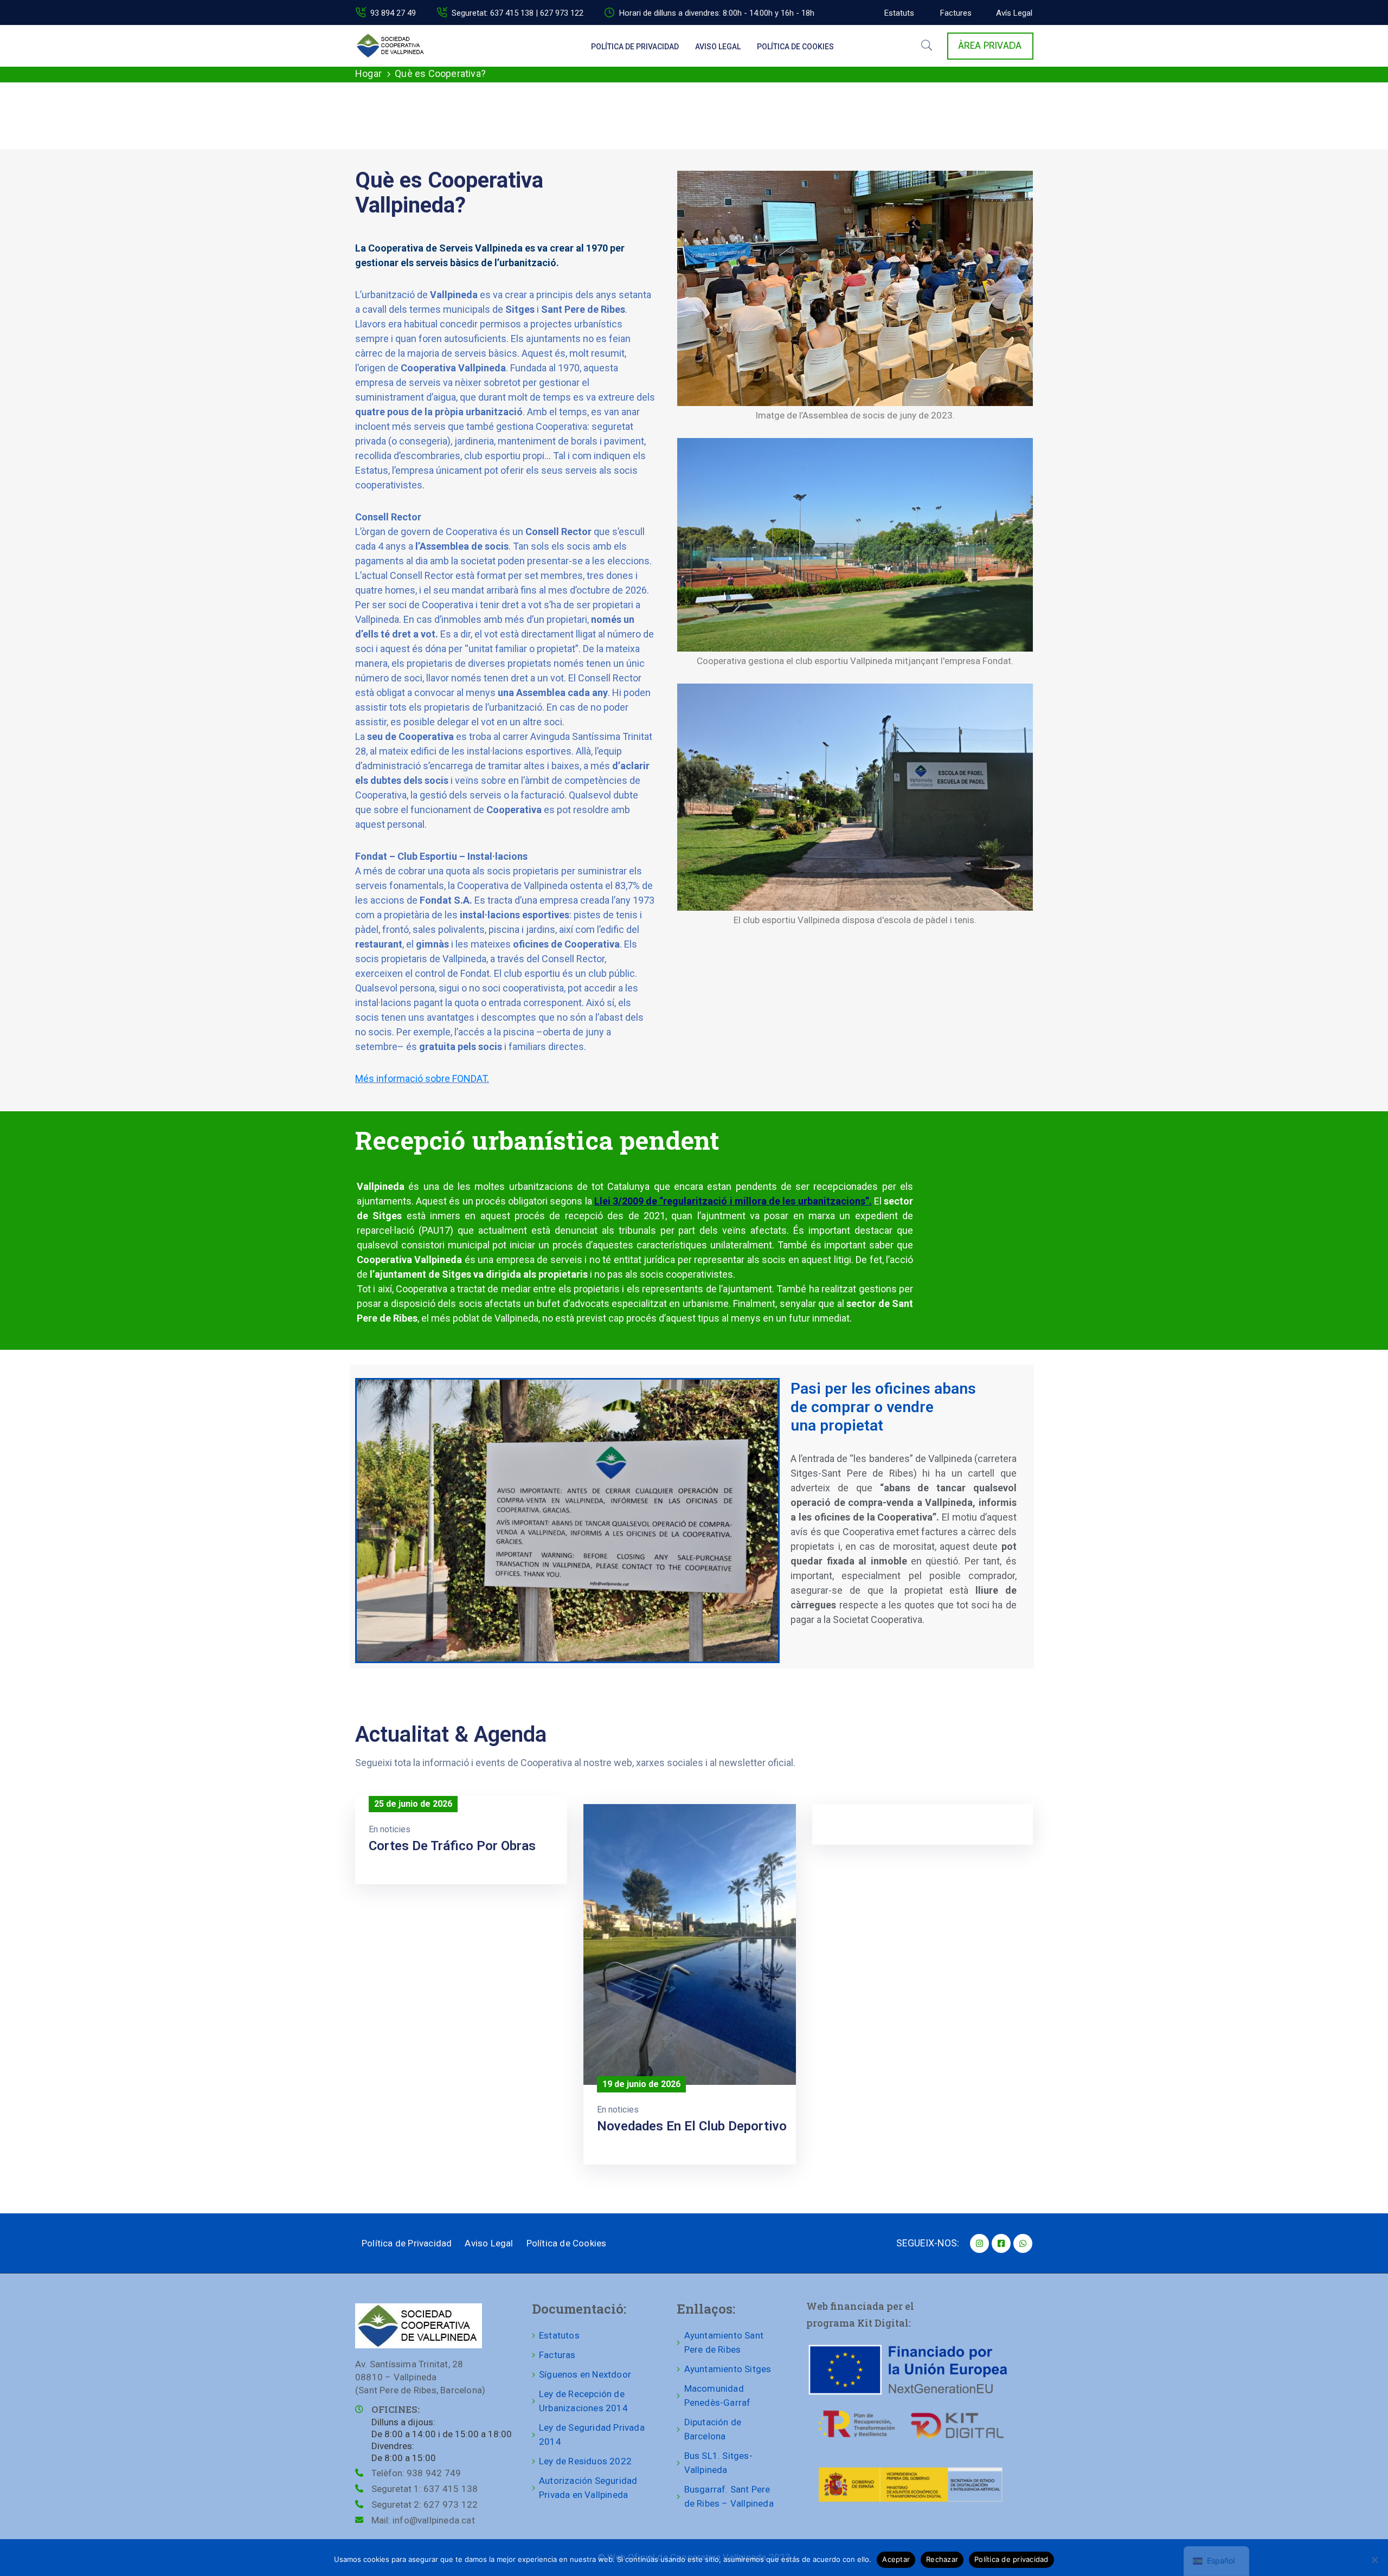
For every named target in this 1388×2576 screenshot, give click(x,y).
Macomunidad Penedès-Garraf (718, 2395)
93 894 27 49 (393, 13)
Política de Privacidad (635, 47)
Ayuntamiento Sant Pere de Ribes (724, 2342)
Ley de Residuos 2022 (585, 2461)
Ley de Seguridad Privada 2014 (592, 2435)
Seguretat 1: (425, 2489)
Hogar (368, 73)
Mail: (423, 2520)
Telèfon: (416, 2473)
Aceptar (896, 2559)
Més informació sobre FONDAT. (422, 1078)
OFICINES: (396, 2409)
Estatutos (559, 2335)
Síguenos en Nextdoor (585, 2374)
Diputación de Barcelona (713, 2429)
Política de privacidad (1011, 2559)
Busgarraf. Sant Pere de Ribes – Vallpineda (729, 2496)
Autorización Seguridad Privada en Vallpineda (588, 2488)
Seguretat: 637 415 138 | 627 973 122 (518, 13)
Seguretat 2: (425, 2504)
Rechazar (942, 2559)
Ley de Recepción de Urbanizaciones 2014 (583, 2401)
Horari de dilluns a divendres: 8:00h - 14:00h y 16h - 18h (717, 13)
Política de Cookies (795, 47)
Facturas (557, 2355)
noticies (395, 1829)
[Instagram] (979, 2243)
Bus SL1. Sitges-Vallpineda (718, 2463)
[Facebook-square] (1001, 2243)
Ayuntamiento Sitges (728, 2369)
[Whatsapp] (1023, 2243)
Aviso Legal (718, 47)
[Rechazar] (1374, 2560)
